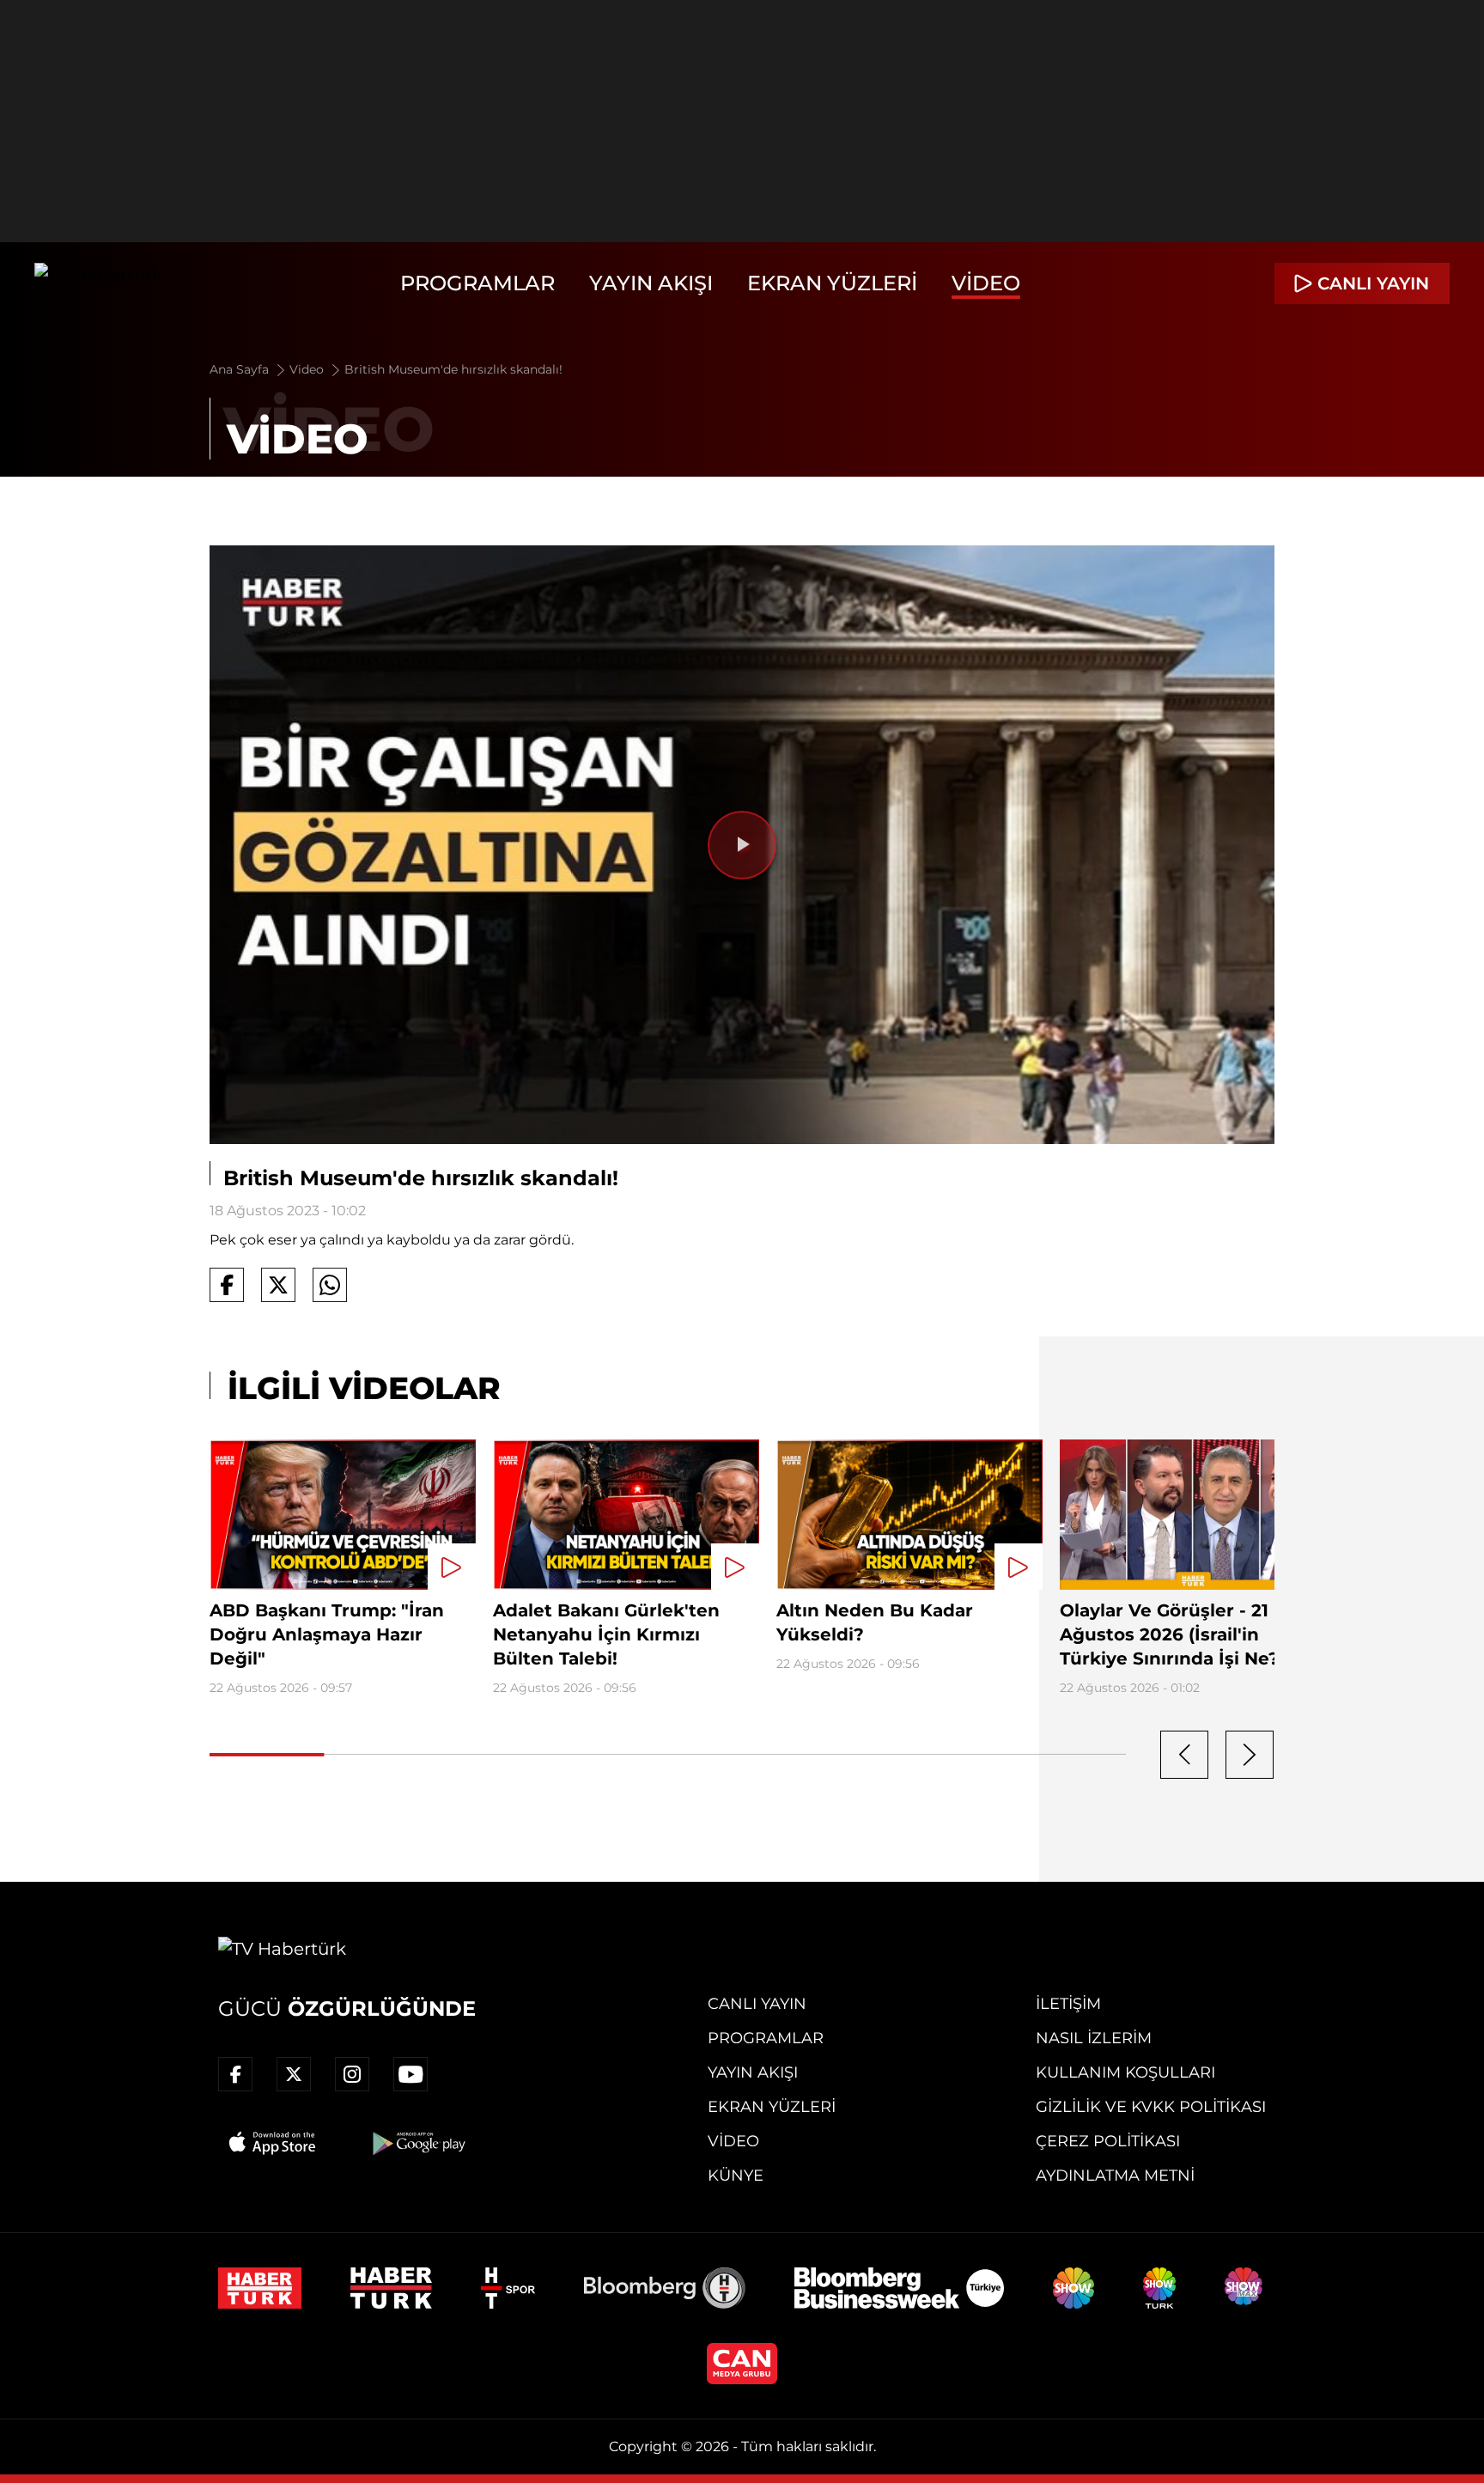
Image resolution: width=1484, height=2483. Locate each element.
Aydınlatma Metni (1115, 2176)
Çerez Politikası (1108, 2141)
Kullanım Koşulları (1125, 2072)
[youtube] (411, 2074)
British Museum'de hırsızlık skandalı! (453, 369)
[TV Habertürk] (98, 283)
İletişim (1068, 2004)
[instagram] (352, 2074)
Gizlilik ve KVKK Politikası (1151, 2107)
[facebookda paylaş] (227, 1285)
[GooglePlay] (417, 2143)
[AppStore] (273, 2143)
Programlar (477, 283)
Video (986, 283)
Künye (736, 2176)
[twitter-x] (294, 2074)
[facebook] (235, 2074)
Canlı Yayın (757, 2004)
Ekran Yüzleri (832, 283)
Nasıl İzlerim (1094, 2038)
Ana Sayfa (241, 369)
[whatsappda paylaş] (330, 1285)
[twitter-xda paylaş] (278, 1285)
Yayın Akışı (651, 283)
